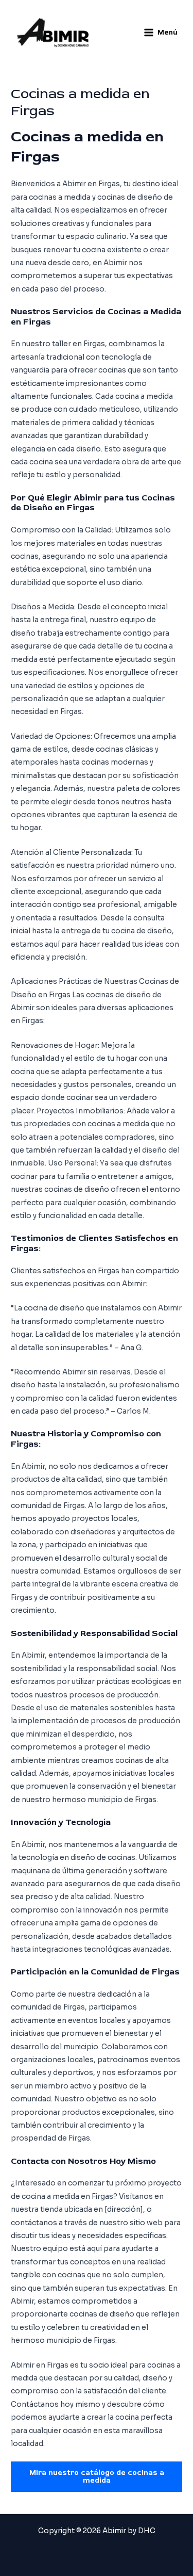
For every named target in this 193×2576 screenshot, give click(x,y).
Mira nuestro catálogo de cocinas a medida (97, 2476)
